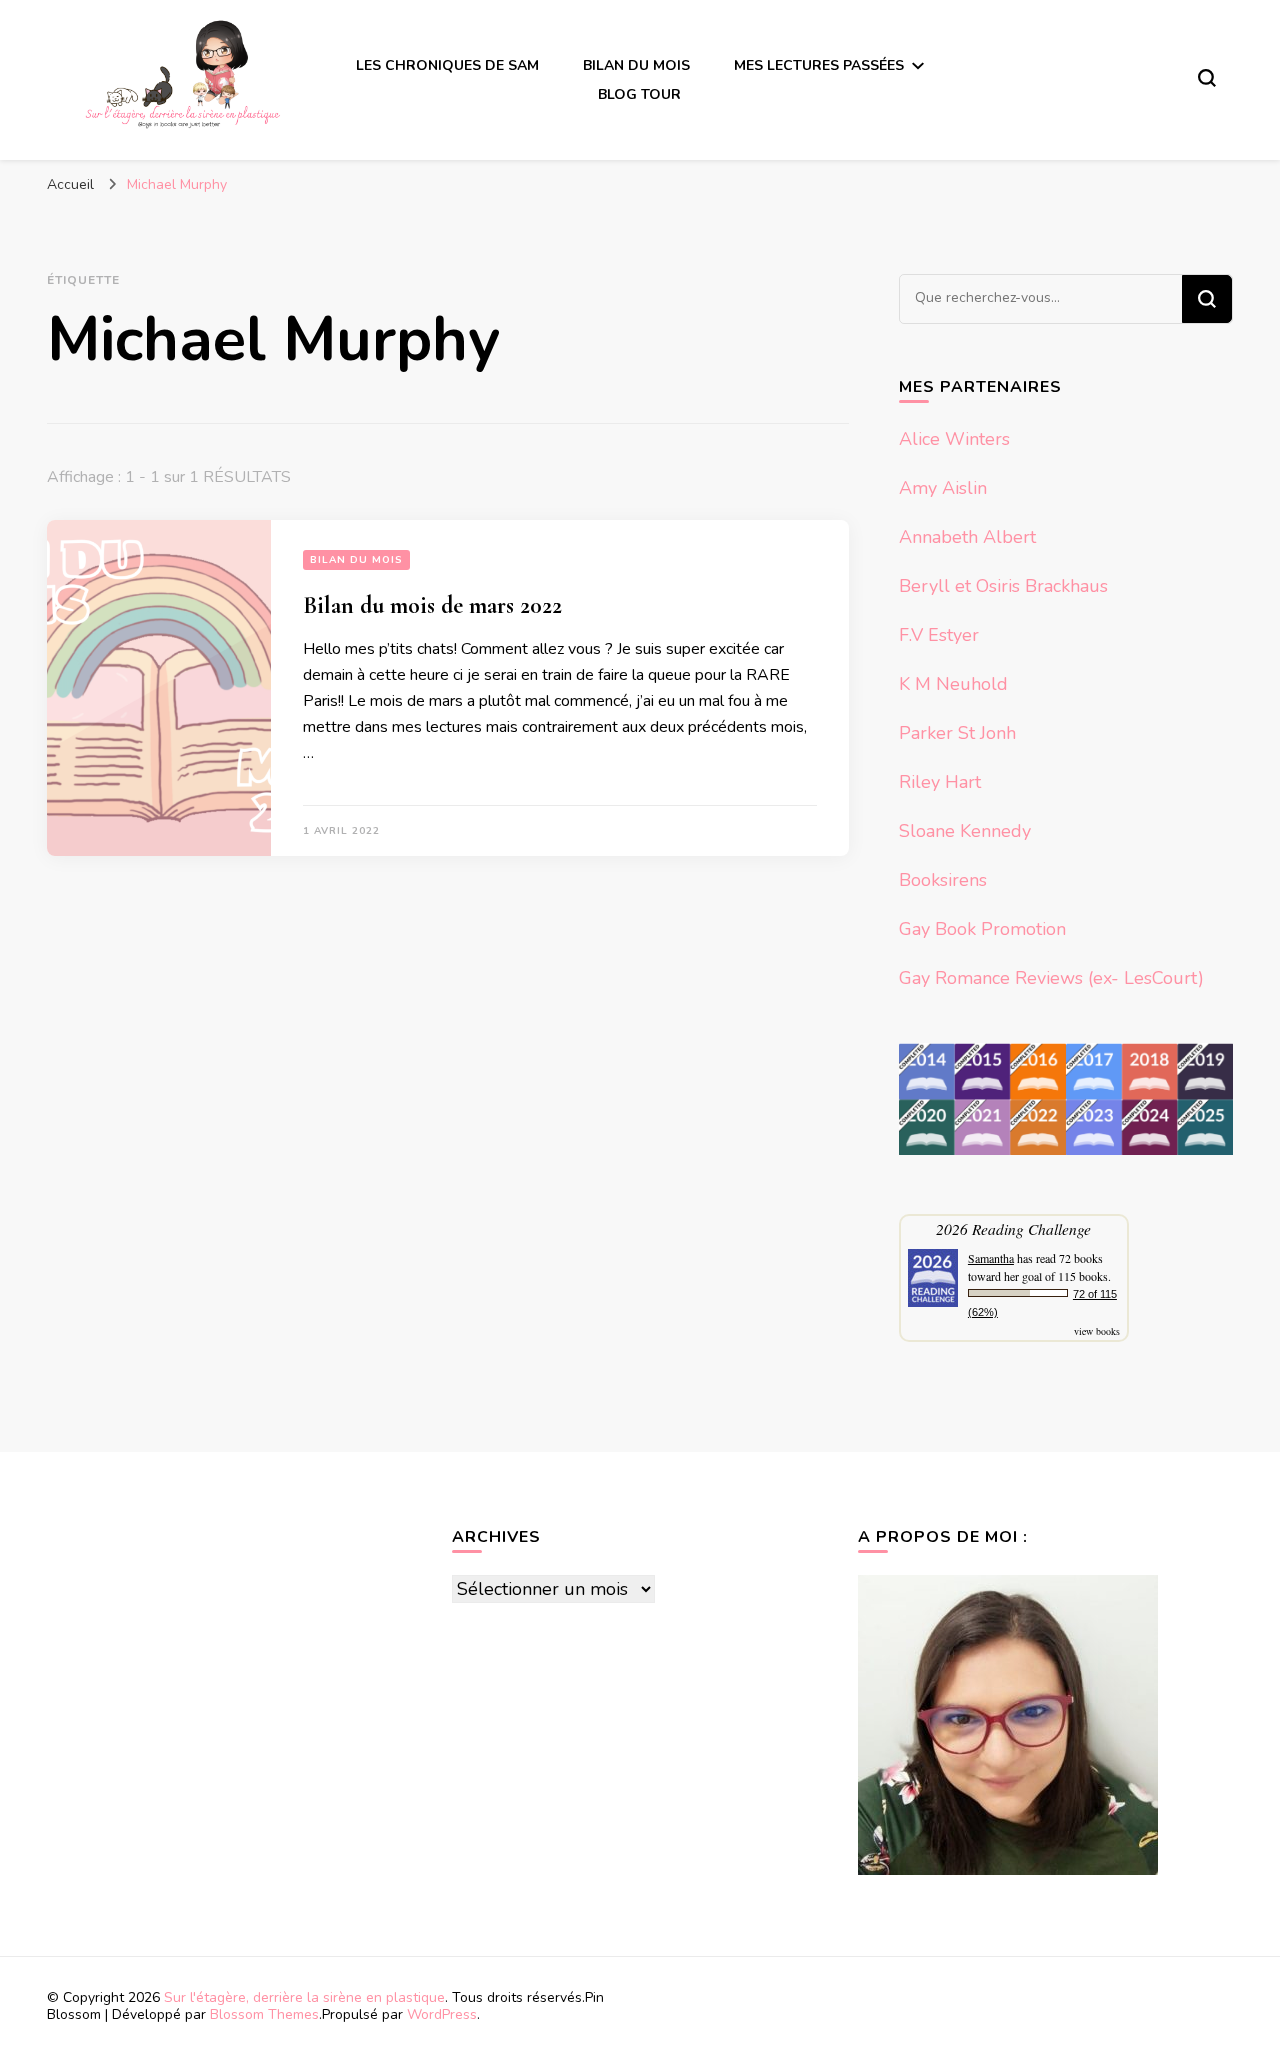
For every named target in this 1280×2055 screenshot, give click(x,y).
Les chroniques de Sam (447, 65)
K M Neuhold (953, 684)
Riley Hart (940, 782)
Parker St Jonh (957, 733)
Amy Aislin (943, 488)
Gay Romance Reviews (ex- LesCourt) (1051, 978)
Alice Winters (954, 439)
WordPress (442, 2014)
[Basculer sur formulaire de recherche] (1207, 78)
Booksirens (943, 880)
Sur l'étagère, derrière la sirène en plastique (304, 1997)
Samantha (991, 1258)
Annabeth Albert (967, 537)
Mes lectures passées (819, 65)
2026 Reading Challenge (1013, 1228)
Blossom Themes (264, 2014)
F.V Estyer (939, 635)
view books (1097, 1331)
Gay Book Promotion (982, 929)
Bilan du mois (636, 65)
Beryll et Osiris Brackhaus (1003, 586)
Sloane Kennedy (965, 831)
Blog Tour (639, 94)
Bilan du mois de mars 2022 (432, 605)
